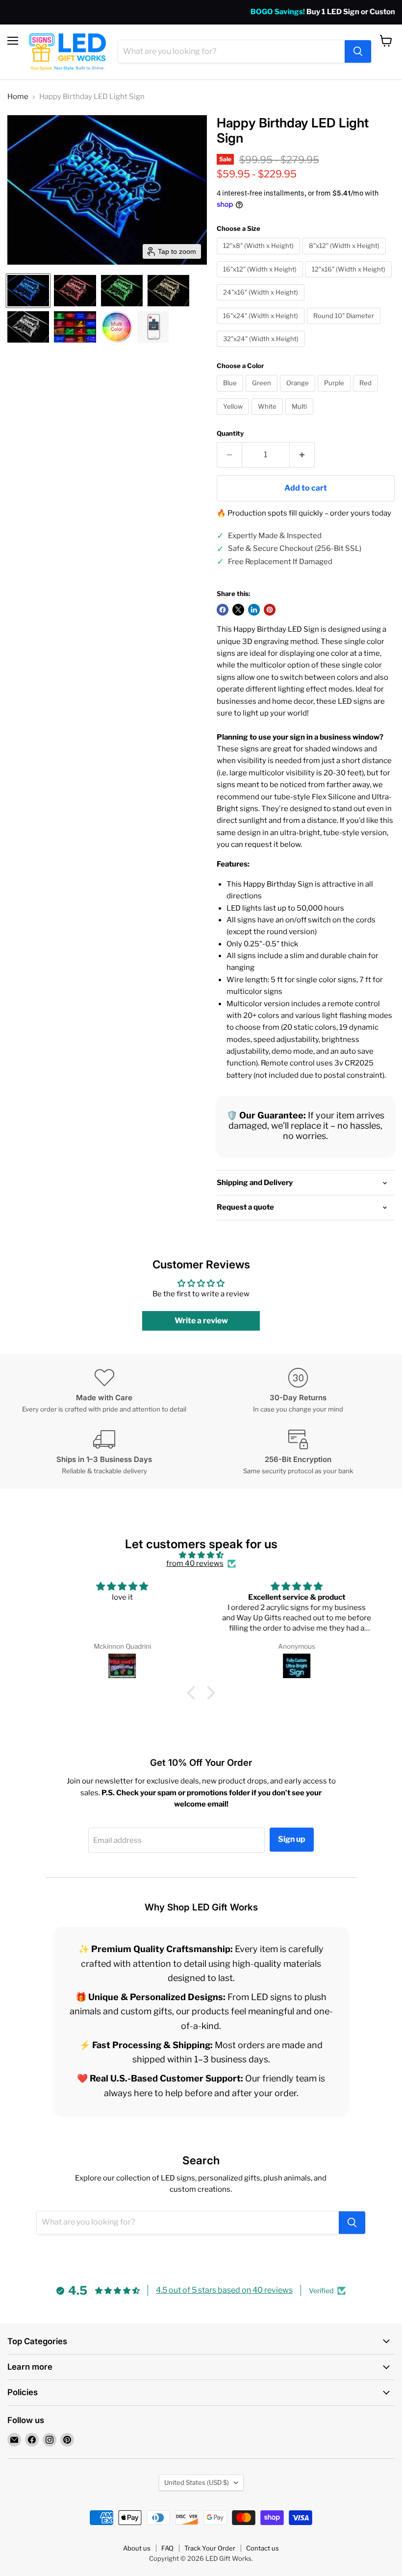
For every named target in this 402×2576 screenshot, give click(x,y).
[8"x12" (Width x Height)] (345, 257)
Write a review (201, 1321)
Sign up (292, 1839)
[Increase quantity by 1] (302, 455)
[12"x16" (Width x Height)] (350, 280)
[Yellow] (234, 417)
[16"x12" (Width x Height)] (261, 280)
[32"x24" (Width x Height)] (262, 349)
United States (197, 2482)
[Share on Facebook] (223, 610)
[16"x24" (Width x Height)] (262, 326)
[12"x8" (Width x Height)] (260, 257)
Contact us (263, 2548)
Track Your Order (210, 2548)
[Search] (358, 51)
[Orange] (299, 394)
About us (137, 2548)
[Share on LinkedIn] (254, 610)
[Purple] (335, 394)
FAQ (167, 2548)
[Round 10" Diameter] (345, 326)
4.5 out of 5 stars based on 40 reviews (224, 2290)
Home (18, 97)
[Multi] (301, 417)
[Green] (263, 394)
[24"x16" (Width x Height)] (262, 303)
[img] (201, 1555)
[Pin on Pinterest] (270, 610)
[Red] (367, 394)
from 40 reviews (195, 1564)
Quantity (230, 433)
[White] (268, 417)
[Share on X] (238, 610)
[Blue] (231, 394)
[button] (28, 291)
